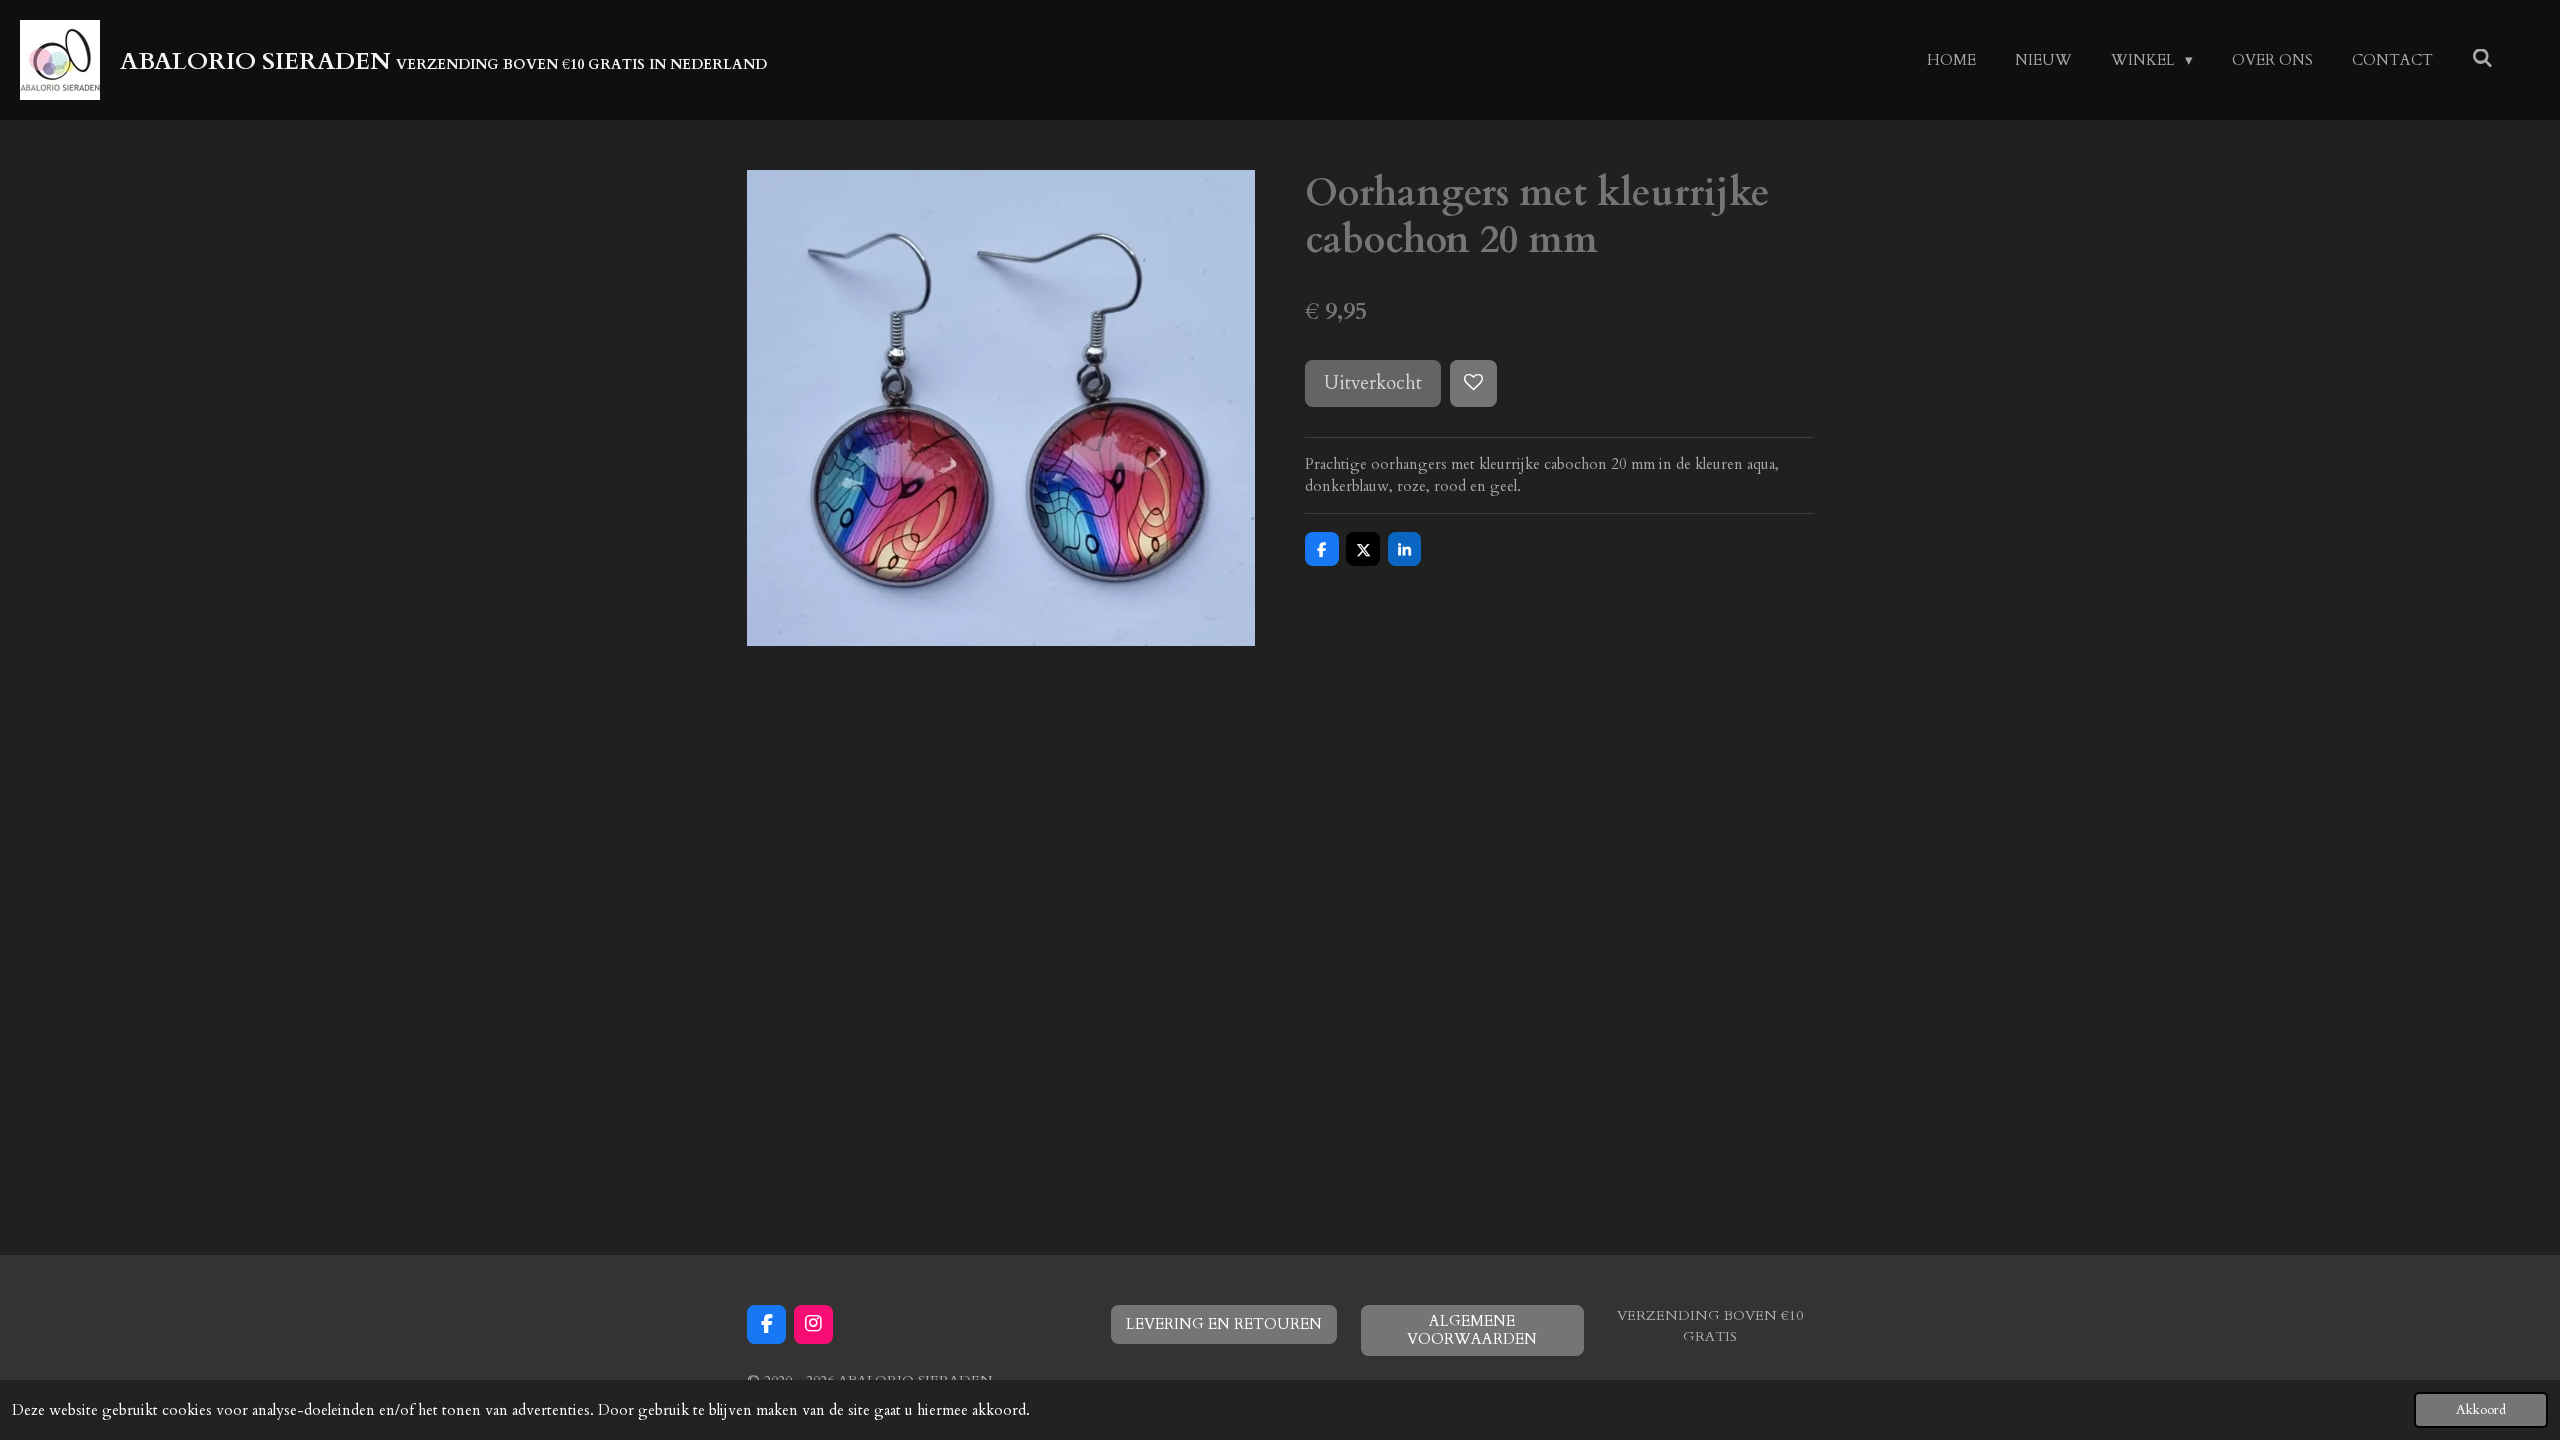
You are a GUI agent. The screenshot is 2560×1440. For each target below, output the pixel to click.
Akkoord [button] (2481, 1410)
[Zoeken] (2482, 59)
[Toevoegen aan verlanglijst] (1473, 383)
